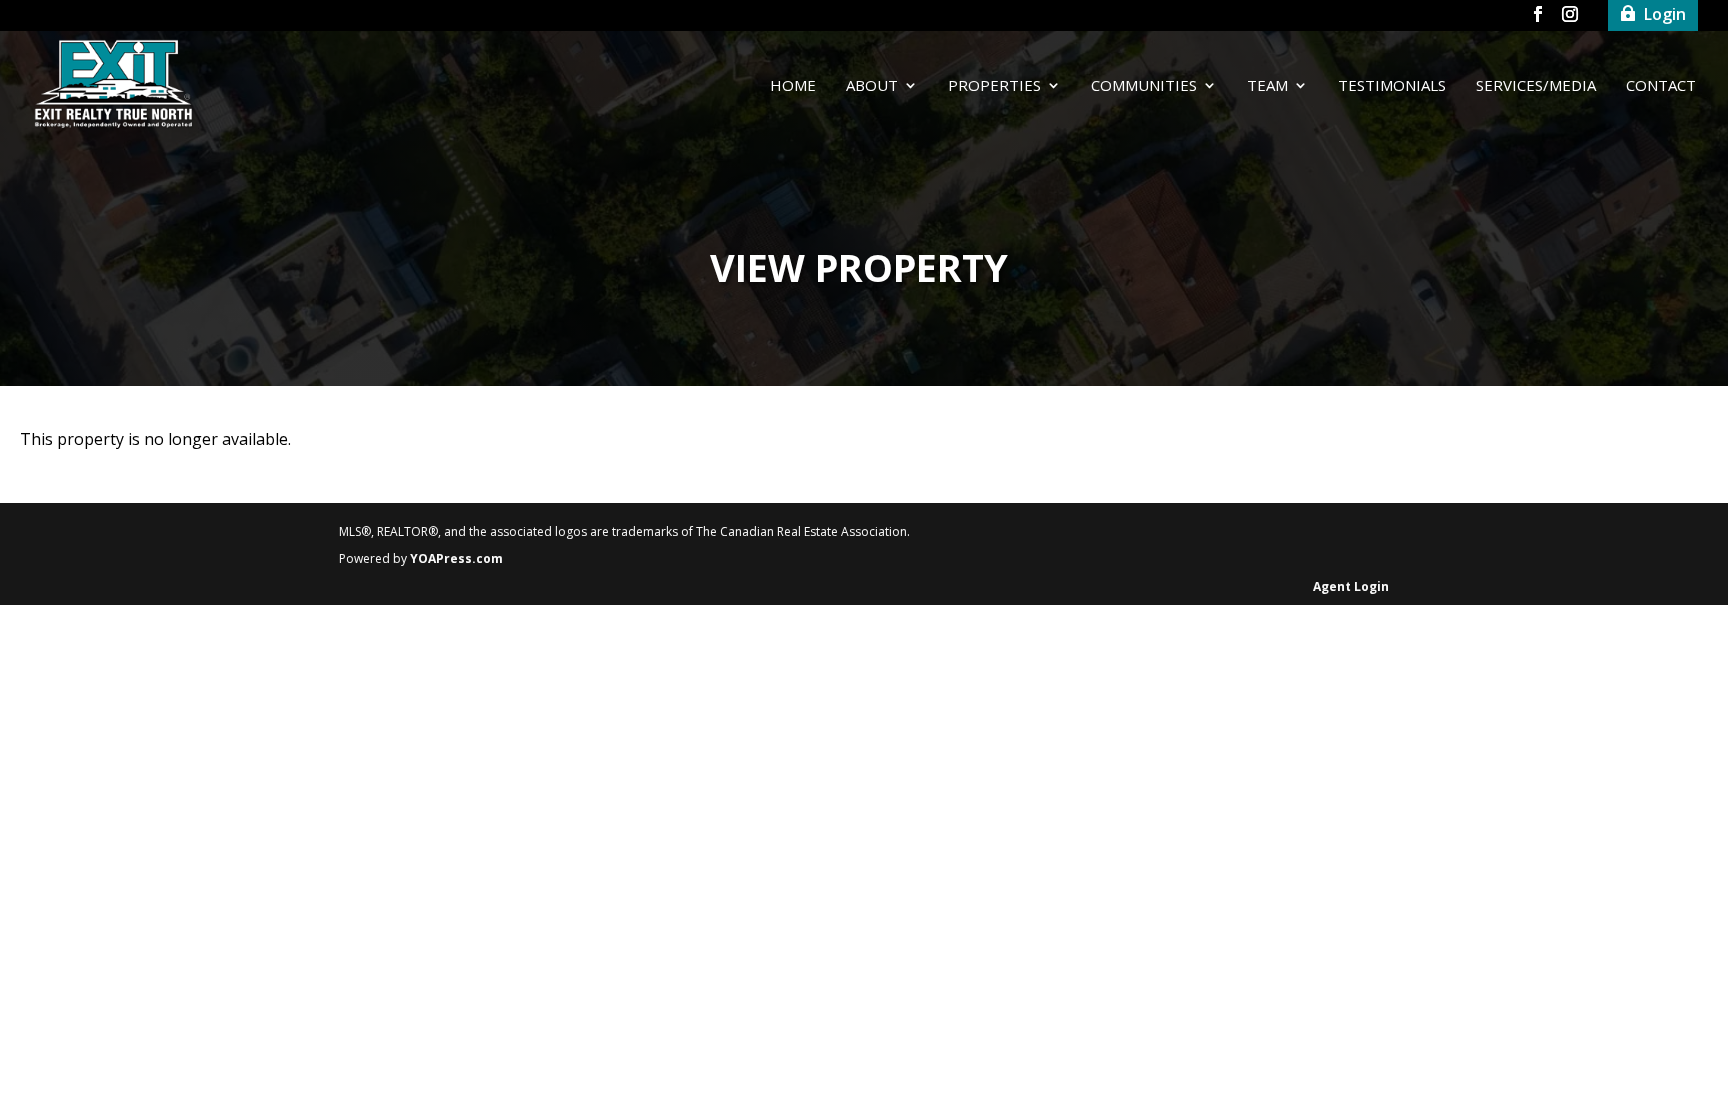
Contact (1661, 86)
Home (793, 86)
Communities (1144, 86)
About (872, 86)
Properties (994, 86)
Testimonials (1392, 86)
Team (1267, 86)
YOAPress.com (456, 558)
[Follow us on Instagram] (1570, 17)
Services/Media (1536, 86)
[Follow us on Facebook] (1538, 17)
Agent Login (1351, 586)
